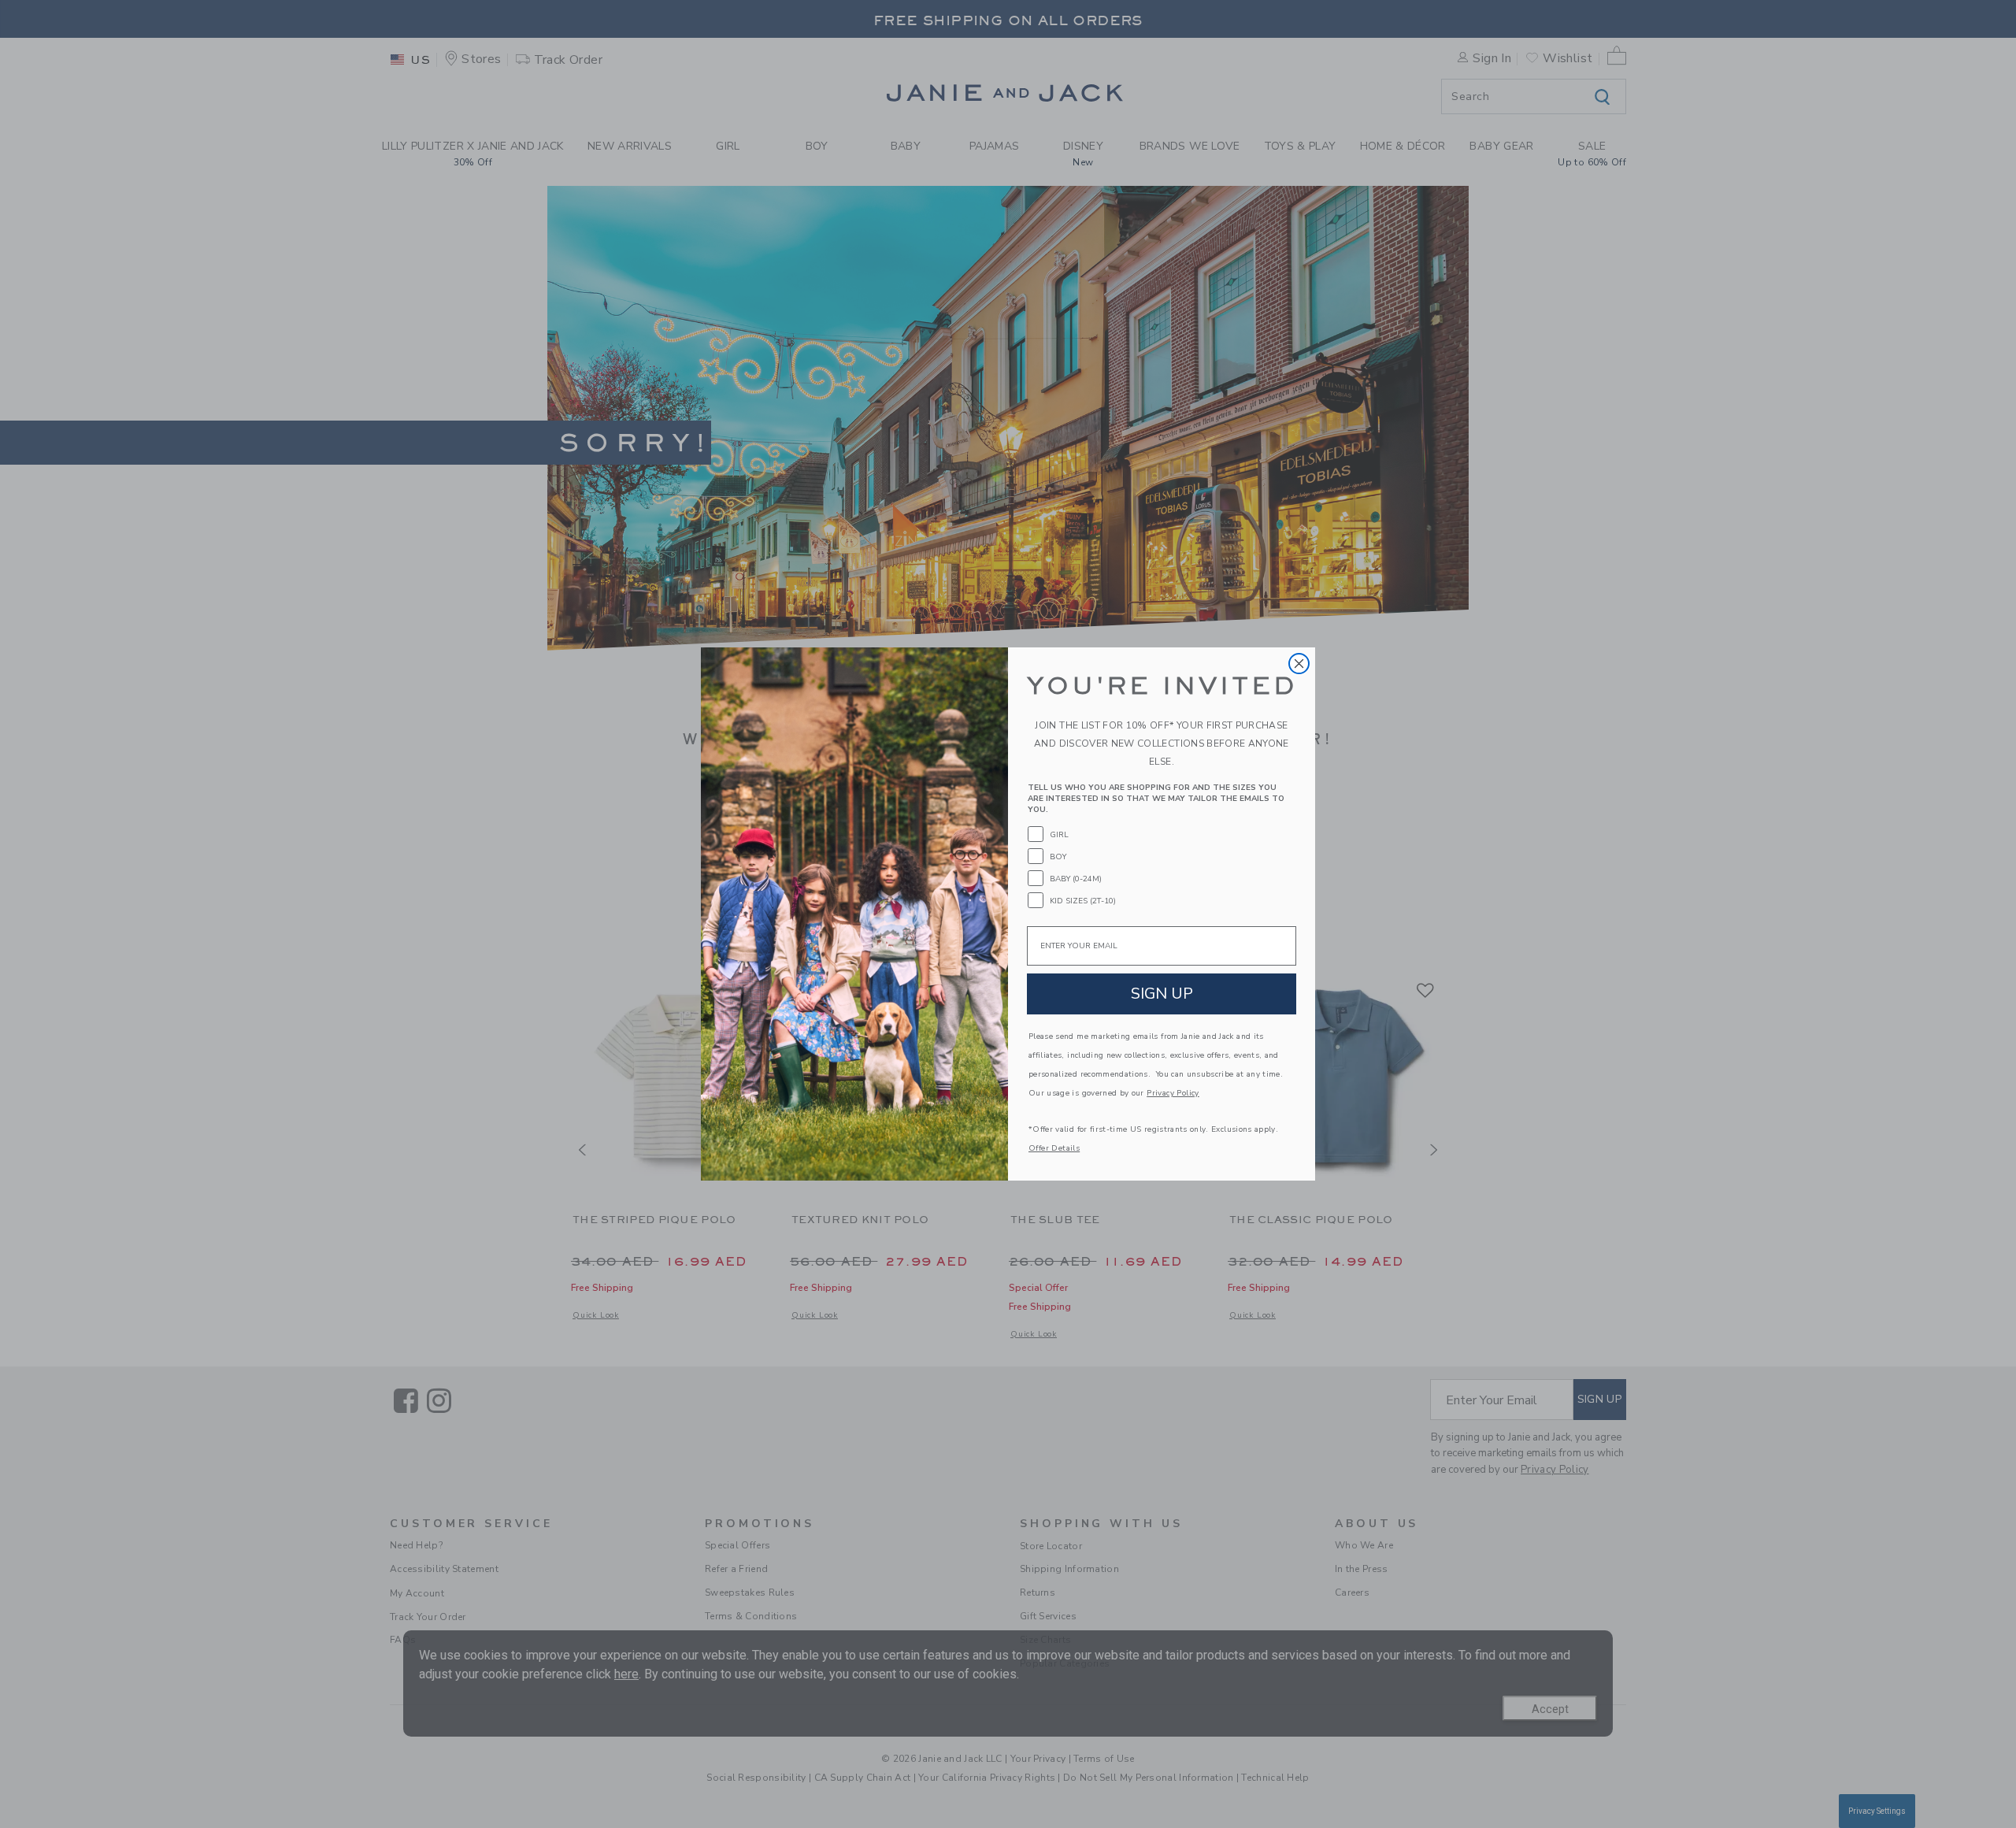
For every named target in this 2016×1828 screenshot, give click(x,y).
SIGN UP (1162, 994)
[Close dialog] (1299, 664)
